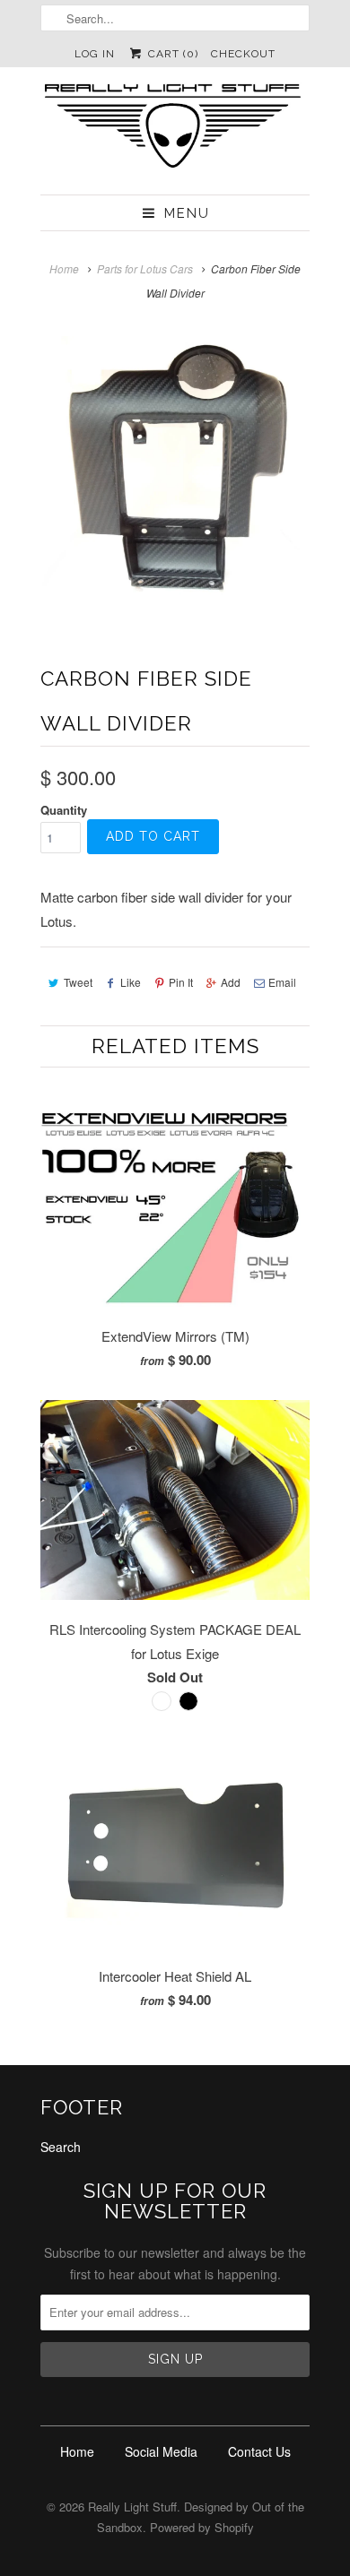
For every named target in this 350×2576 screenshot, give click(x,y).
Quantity (64, 810)
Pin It (181, 982)
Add (231, 982)
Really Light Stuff (132, 2507)
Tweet (78, 982)
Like (131, 982)
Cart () (171, 54)
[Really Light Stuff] (175, 131)
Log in (95, 54)
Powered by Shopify (202, 2527)
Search (61, 2147)
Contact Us (259, 2451)
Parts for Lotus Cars (145, 268)
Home (77, 2451)
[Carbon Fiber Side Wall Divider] (175, 471)
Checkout (243, 54)
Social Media (161, 2451)
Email (282, 982)
